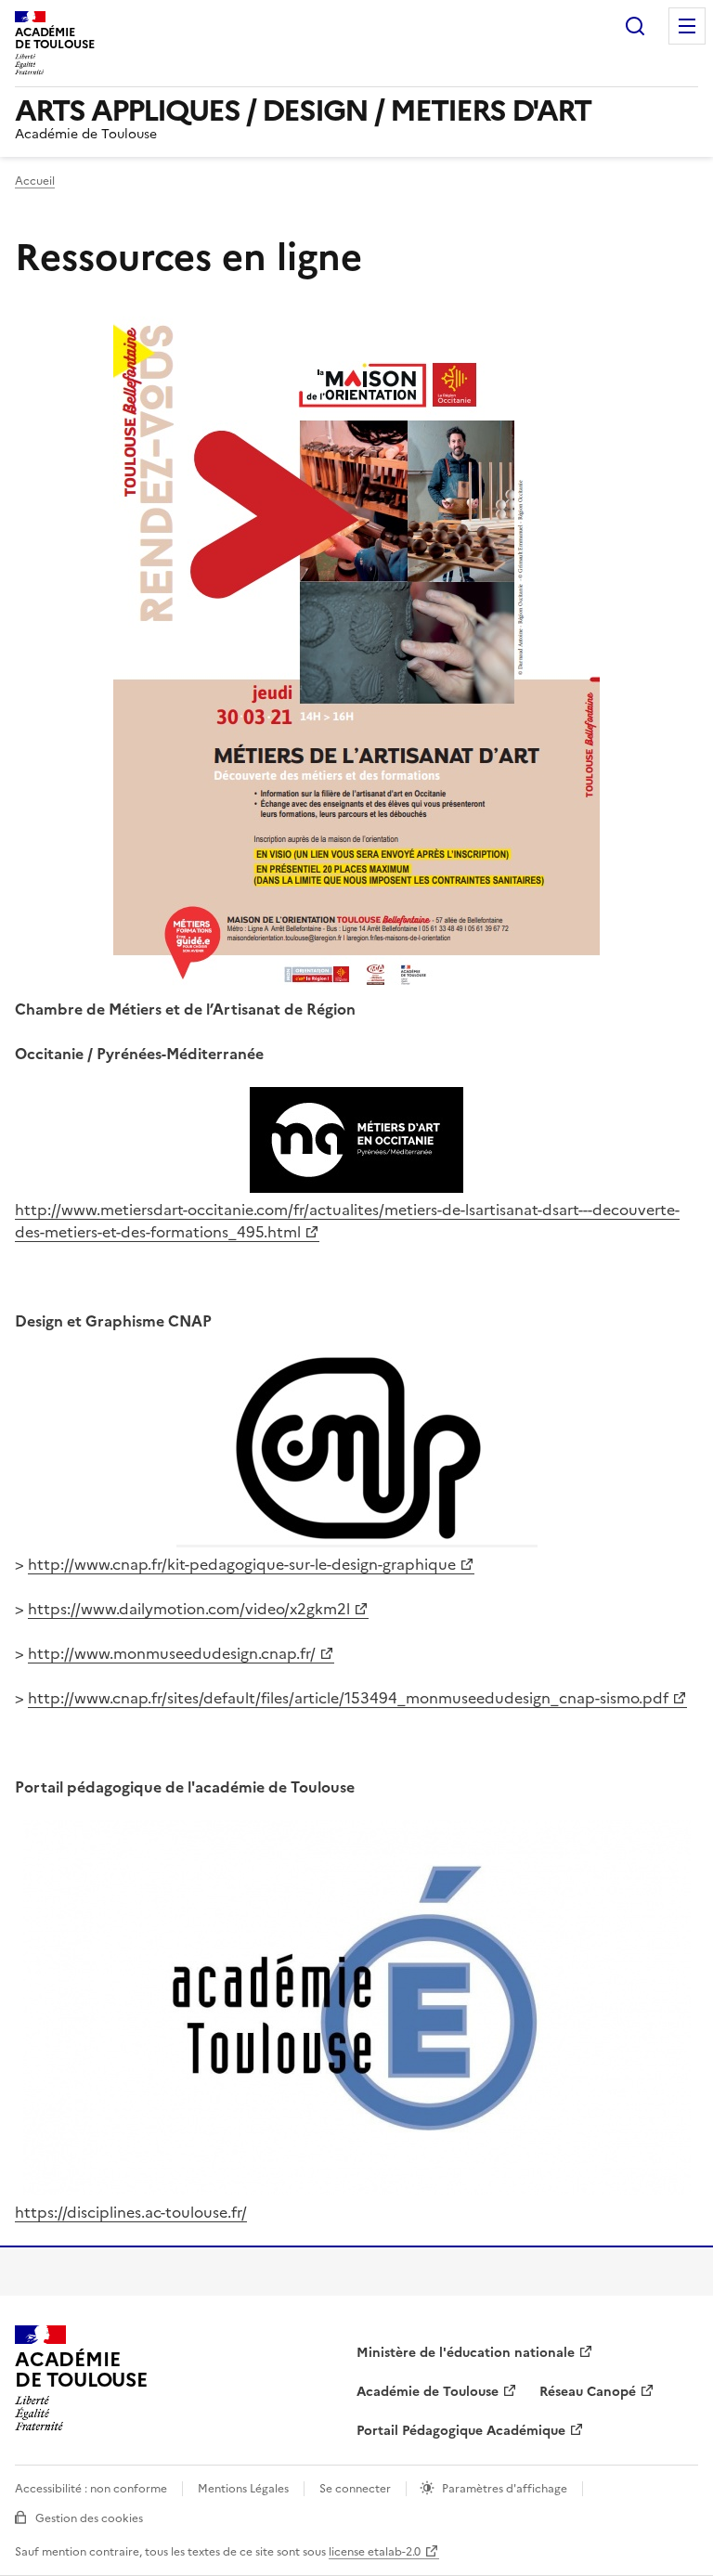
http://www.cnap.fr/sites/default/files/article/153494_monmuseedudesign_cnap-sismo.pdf (348, 1698)
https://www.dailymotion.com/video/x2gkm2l (189, 1609)
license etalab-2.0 (375, 2552)
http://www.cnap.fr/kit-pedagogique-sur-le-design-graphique (242, 1564)
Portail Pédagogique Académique (461, 2431)
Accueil (35, 181)
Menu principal (687, 26)
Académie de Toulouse (428, 2392)
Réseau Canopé (588, 2392)
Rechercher (635, 26)
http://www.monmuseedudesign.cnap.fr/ (172, 1653)
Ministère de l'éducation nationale (466, 2353)
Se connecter (355, 2489)
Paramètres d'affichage (505, 2489)
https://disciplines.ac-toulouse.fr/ (131, 2212)
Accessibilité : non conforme (91, 2489)
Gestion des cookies (89, 2518)
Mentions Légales (243, 2489)
